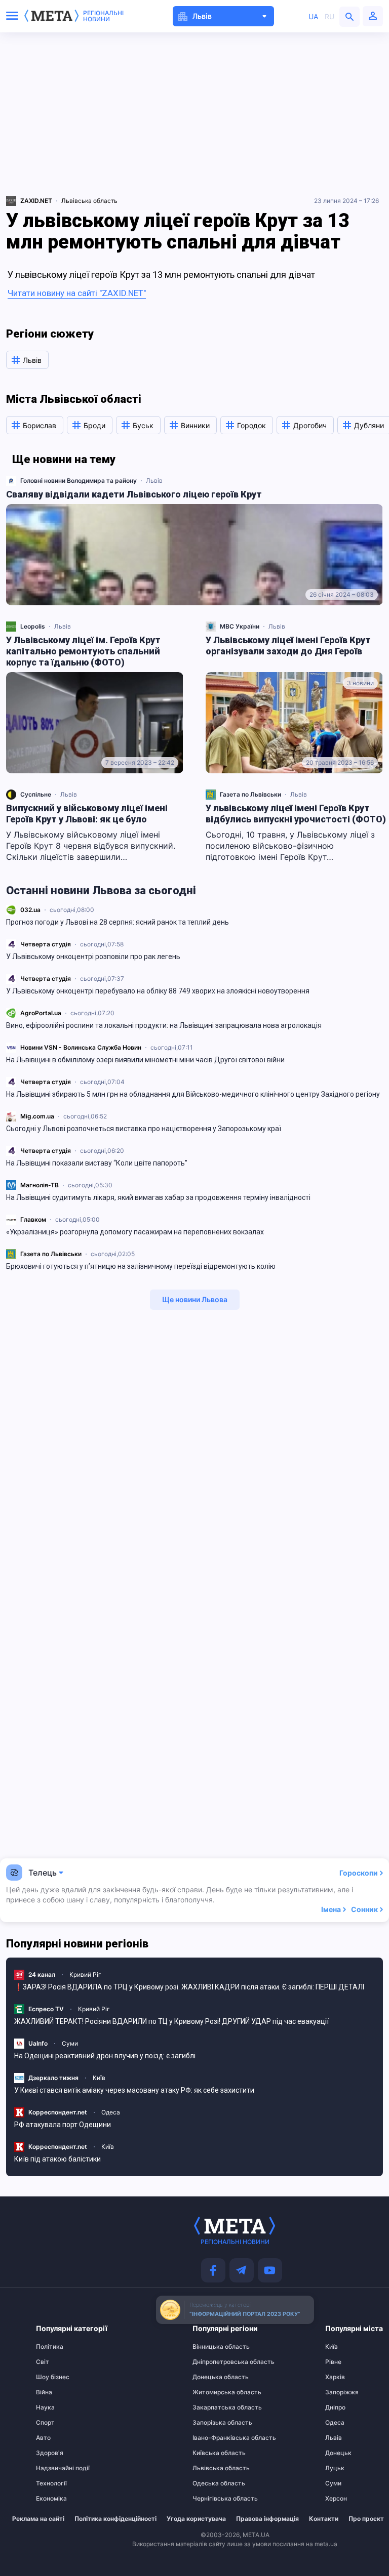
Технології (51, 2483)
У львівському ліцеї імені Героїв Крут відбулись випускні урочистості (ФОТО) (296, 814)
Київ (99, 2078)
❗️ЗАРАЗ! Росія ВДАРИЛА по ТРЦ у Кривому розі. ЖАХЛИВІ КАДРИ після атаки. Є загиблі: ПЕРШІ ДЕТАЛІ (189, 1987)
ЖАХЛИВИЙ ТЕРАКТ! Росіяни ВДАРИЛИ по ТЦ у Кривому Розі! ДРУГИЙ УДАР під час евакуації (171, 2021)
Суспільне (36, 794)
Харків (335, 2377)
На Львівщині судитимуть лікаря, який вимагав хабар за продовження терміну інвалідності (158, 1197)
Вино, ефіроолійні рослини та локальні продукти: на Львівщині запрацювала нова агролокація (164, 1025)
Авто (43, 2438)
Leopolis (33, 626)
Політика (50, 2347)
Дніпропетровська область (212, 2362)
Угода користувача (196, 2519)
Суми (70, 2043)
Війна (44, 2392)
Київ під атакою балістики (57, 2159)
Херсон (336, 2499)
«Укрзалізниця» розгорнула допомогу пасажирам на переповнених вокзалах (135, 1232)
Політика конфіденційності (115, 2519)
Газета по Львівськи (51, 1254)
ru (329, 16)
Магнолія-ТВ (40, 1185)
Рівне (333, 2362)
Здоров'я (50, 2453)
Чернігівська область (212, 2499)
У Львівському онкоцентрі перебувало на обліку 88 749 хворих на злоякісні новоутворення (158, 991)
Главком (33, 1219)
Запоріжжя (342, 2392)
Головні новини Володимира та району (79, 481)
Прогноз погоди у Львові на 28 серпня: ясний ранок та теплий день (118, 922)
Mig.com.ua (37, 1116)
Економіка (51, 2499)
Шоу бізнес (53, 2377)
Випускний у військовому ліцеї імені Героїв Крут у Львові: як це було (87, 814)
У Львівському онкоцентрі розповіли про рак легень (94, 957)
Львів (154, 481)
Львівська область (89, 201)
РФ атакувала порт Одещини (63, 2125)
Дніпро (335, 2407)
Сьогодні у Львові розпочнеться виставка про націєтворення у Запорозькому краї (144, 1129)
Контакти (324, 2519)
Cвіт (43, 2362)
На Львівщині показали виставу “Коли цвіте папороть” (97, 1163)
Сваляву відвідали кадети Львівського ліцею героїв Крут (134, 494)
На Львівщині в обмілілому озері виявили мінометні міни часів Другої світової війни (145, 1060)
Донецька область (212, 2377)
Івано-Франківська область (212, 2438)
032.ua (30, 910)
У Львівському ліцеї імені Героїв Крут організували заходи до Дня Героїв (288, 646)
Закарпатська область (212, 2407)
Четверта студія (46, 944)
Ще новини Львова (195, 1299)
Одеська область (212, 2483)
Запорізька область (212, 2423)
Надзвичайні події (56, 2468)
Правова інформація (267, 2519)
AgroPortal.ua (41, 1013)
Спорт (45, 2423)
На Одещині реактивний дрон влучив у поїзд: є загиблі (105, 2056)
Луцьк (335, 2468)
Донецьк (338, 2453)
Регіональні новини (103, 16)
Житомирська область (212, 2392)
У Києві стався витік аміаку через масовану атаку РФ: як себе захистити (134, 2090)
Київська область (212, 2453)
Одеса (111, 2112)
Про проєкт (366, 2519)
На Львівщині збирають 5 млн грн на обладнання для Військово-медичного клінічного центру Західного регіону (193, 1094)
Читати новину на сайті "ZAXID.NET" (77, 293)
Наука (45, 2407)
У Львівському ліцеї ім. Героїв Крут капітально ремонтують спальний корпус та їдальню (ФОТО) (83, 651)
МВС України (240, 626)
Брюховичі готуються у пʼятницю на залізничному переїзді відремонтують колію (141, 1266)
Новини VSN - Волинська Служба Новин (81, 1047)
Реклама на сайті (38, 2519)
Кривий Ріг (85, 1975)
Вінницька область (212, 2347)
